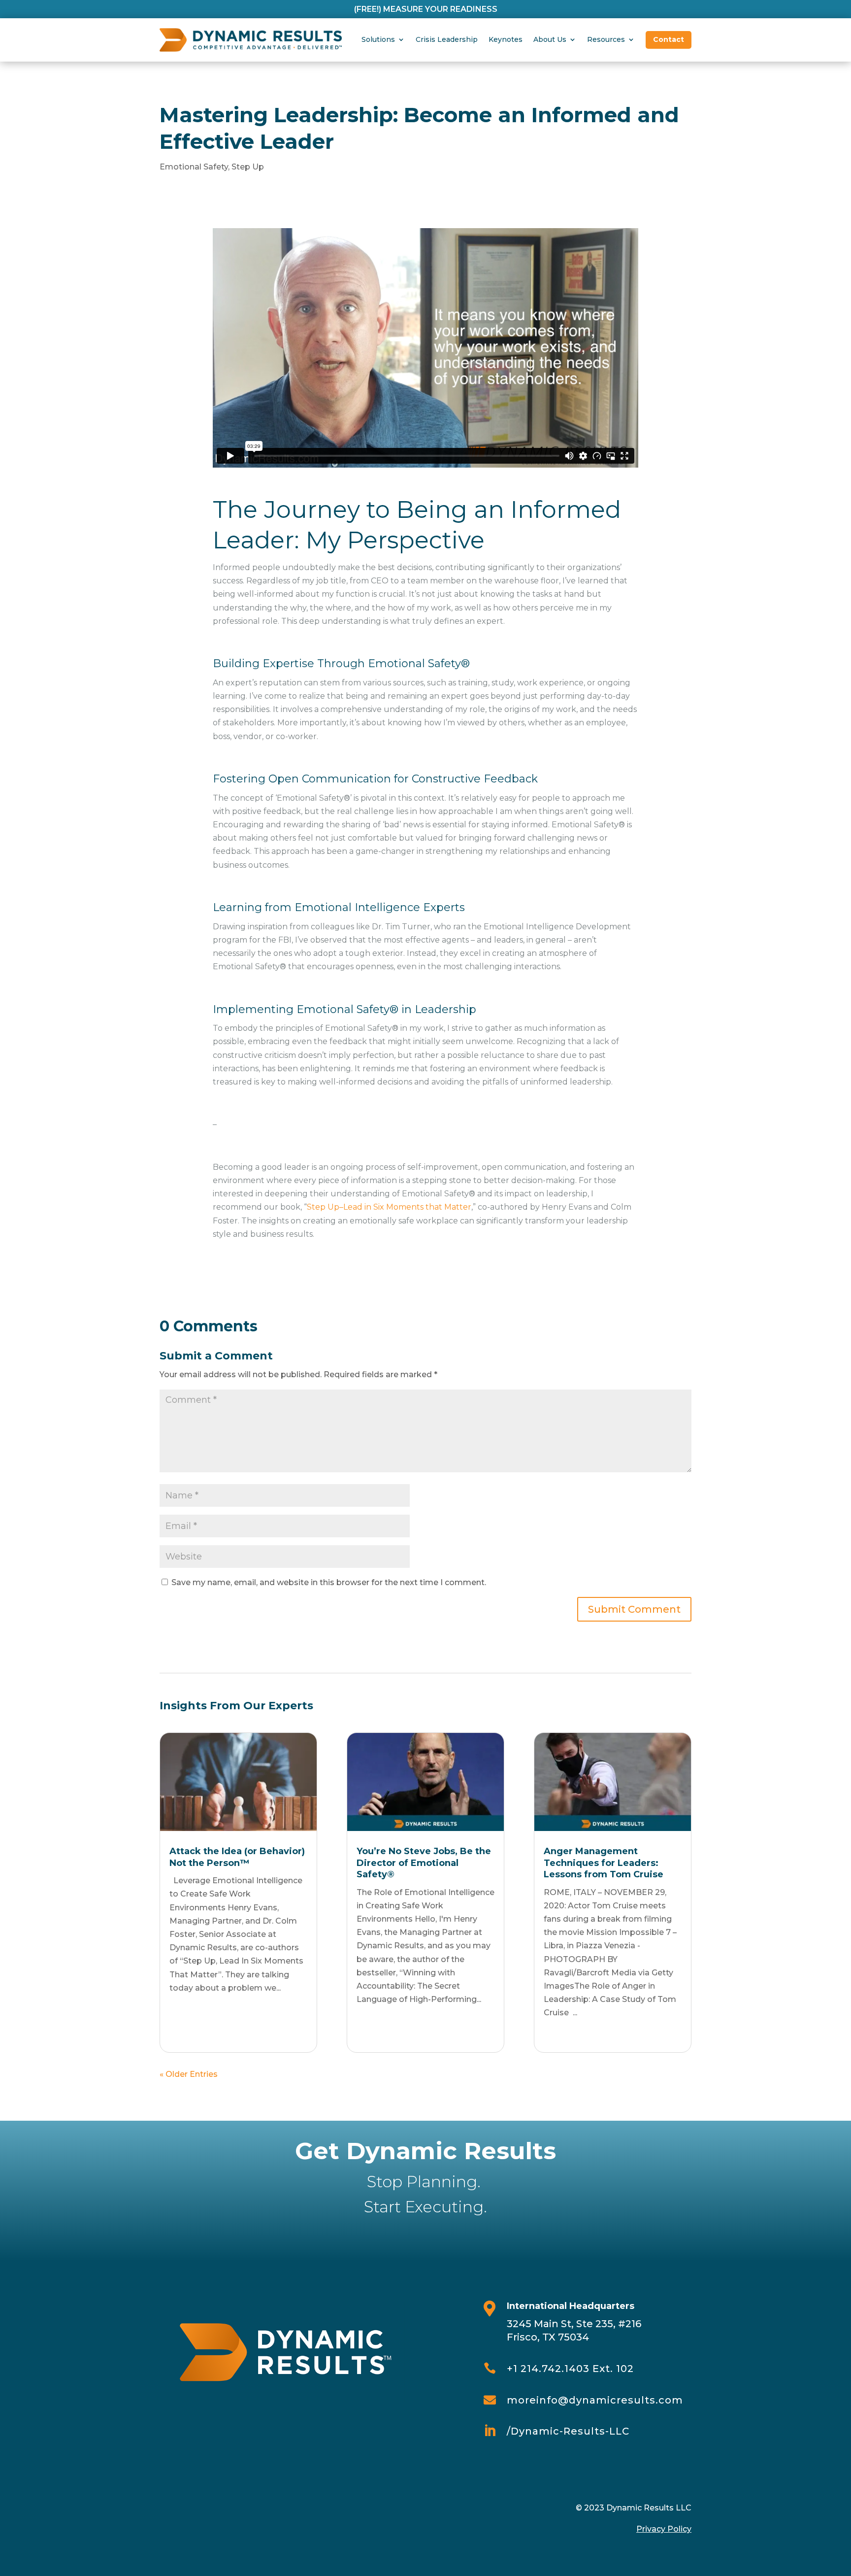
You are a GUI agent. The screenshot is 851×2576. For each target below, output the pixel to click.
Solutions (378, 39)
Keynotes (506, 39)
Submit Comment (634, 1609)
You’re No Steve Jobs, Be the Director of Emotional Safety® (424, 1863)
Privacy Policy (664, 2529)
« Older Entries (189, 2074)
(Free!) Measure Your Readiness (426, 9)
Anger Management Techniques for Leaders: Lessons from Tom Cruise (604, 1863)
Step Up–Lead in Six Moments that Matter (389, 1207)
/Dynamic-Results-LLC (568, 2431)
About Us (550, 39)
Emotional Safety (194, 167)
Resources (606, 39)
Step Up (248, 167)
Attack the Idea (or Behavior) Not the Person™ (237, 1857)
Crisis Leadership (447, 39)
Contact (669, 39)
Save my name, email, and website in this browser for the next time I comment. (329, 1582)
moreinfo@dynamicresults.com (595, 2400)
